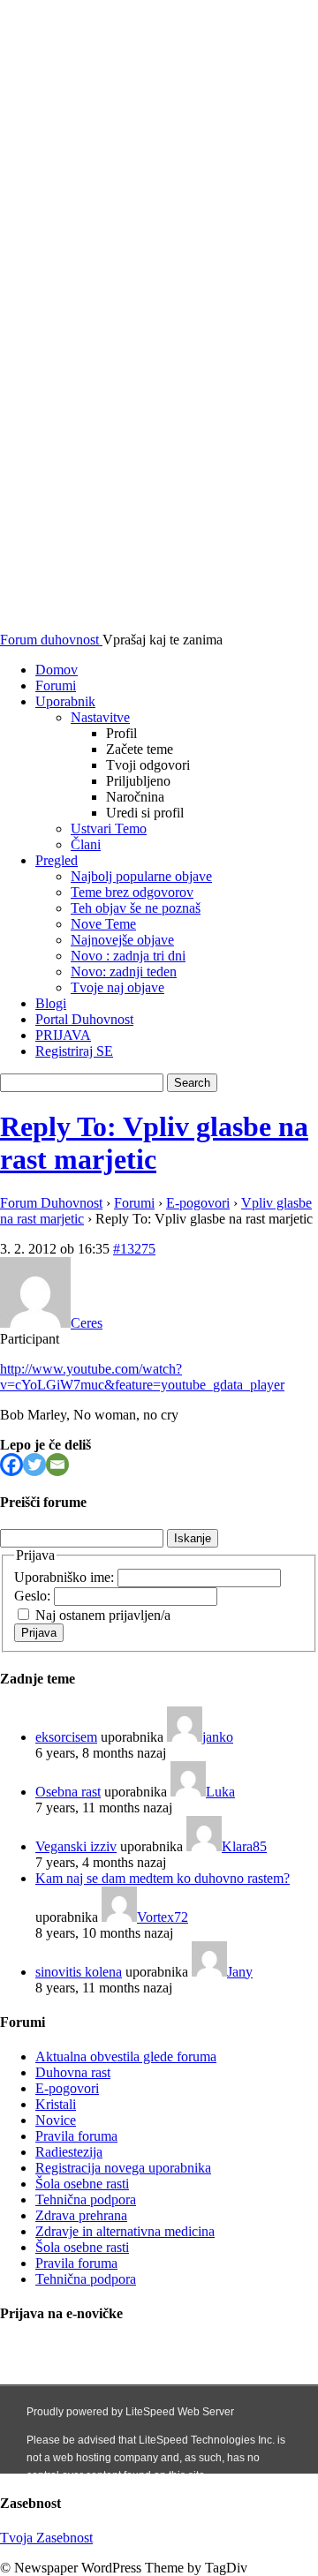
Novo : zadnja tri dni (128, 956)
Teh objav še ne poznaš (136, 908)
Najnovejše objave (122, 940)
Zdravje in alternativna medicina (125, 2231)
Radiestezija (69, 2152)
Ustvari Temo (109, 829)
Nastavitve (100, 717)
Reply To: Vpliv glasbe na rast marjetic (154, 1143)
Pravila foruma (76, 2136)
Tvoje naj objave (117, 987)
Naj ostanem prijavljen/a (103, 1615)
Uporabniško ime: (66, 1577)
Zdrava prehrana (81, 2215)
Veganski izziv (76, 1846)
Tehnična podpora (86, 2199)
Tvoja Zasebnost (46, 2538)
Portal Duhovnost (84, 1019)
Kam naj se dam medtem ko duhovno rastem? (163, 1878)
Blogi (51, 1003)
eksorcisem (66, 1737)
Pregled (57, 860)
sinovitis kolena (79, 1972)
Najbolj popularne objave (141, 876)
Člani (86, 844)
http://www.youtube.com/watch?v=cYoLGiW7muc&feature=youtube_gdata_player (142, 1377)
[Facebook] (11, 1465)
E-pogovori (198, 1203)
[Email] (57, 1465)
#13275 (134, 1249)
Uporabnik (65, 701)
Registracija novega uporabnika (123, 2168)
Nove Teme (103, 924)
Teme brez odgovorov (132, 892)
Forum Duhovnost (51, 1203)
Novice (56, 2120)
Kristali (56, 2104)
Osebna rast (68, 1792)
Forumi (56, 685)
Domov (57, 670)
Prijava (39, 1633)
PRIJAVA (63, 1035)
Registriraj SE (74, 1051)
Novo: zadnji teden (124, 972)
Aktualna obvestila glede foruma (126, 2056)
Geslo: (34, 1596)
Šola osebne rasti (82, 2184)
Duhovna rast (73, 2072)
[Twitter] (34, 1465)
